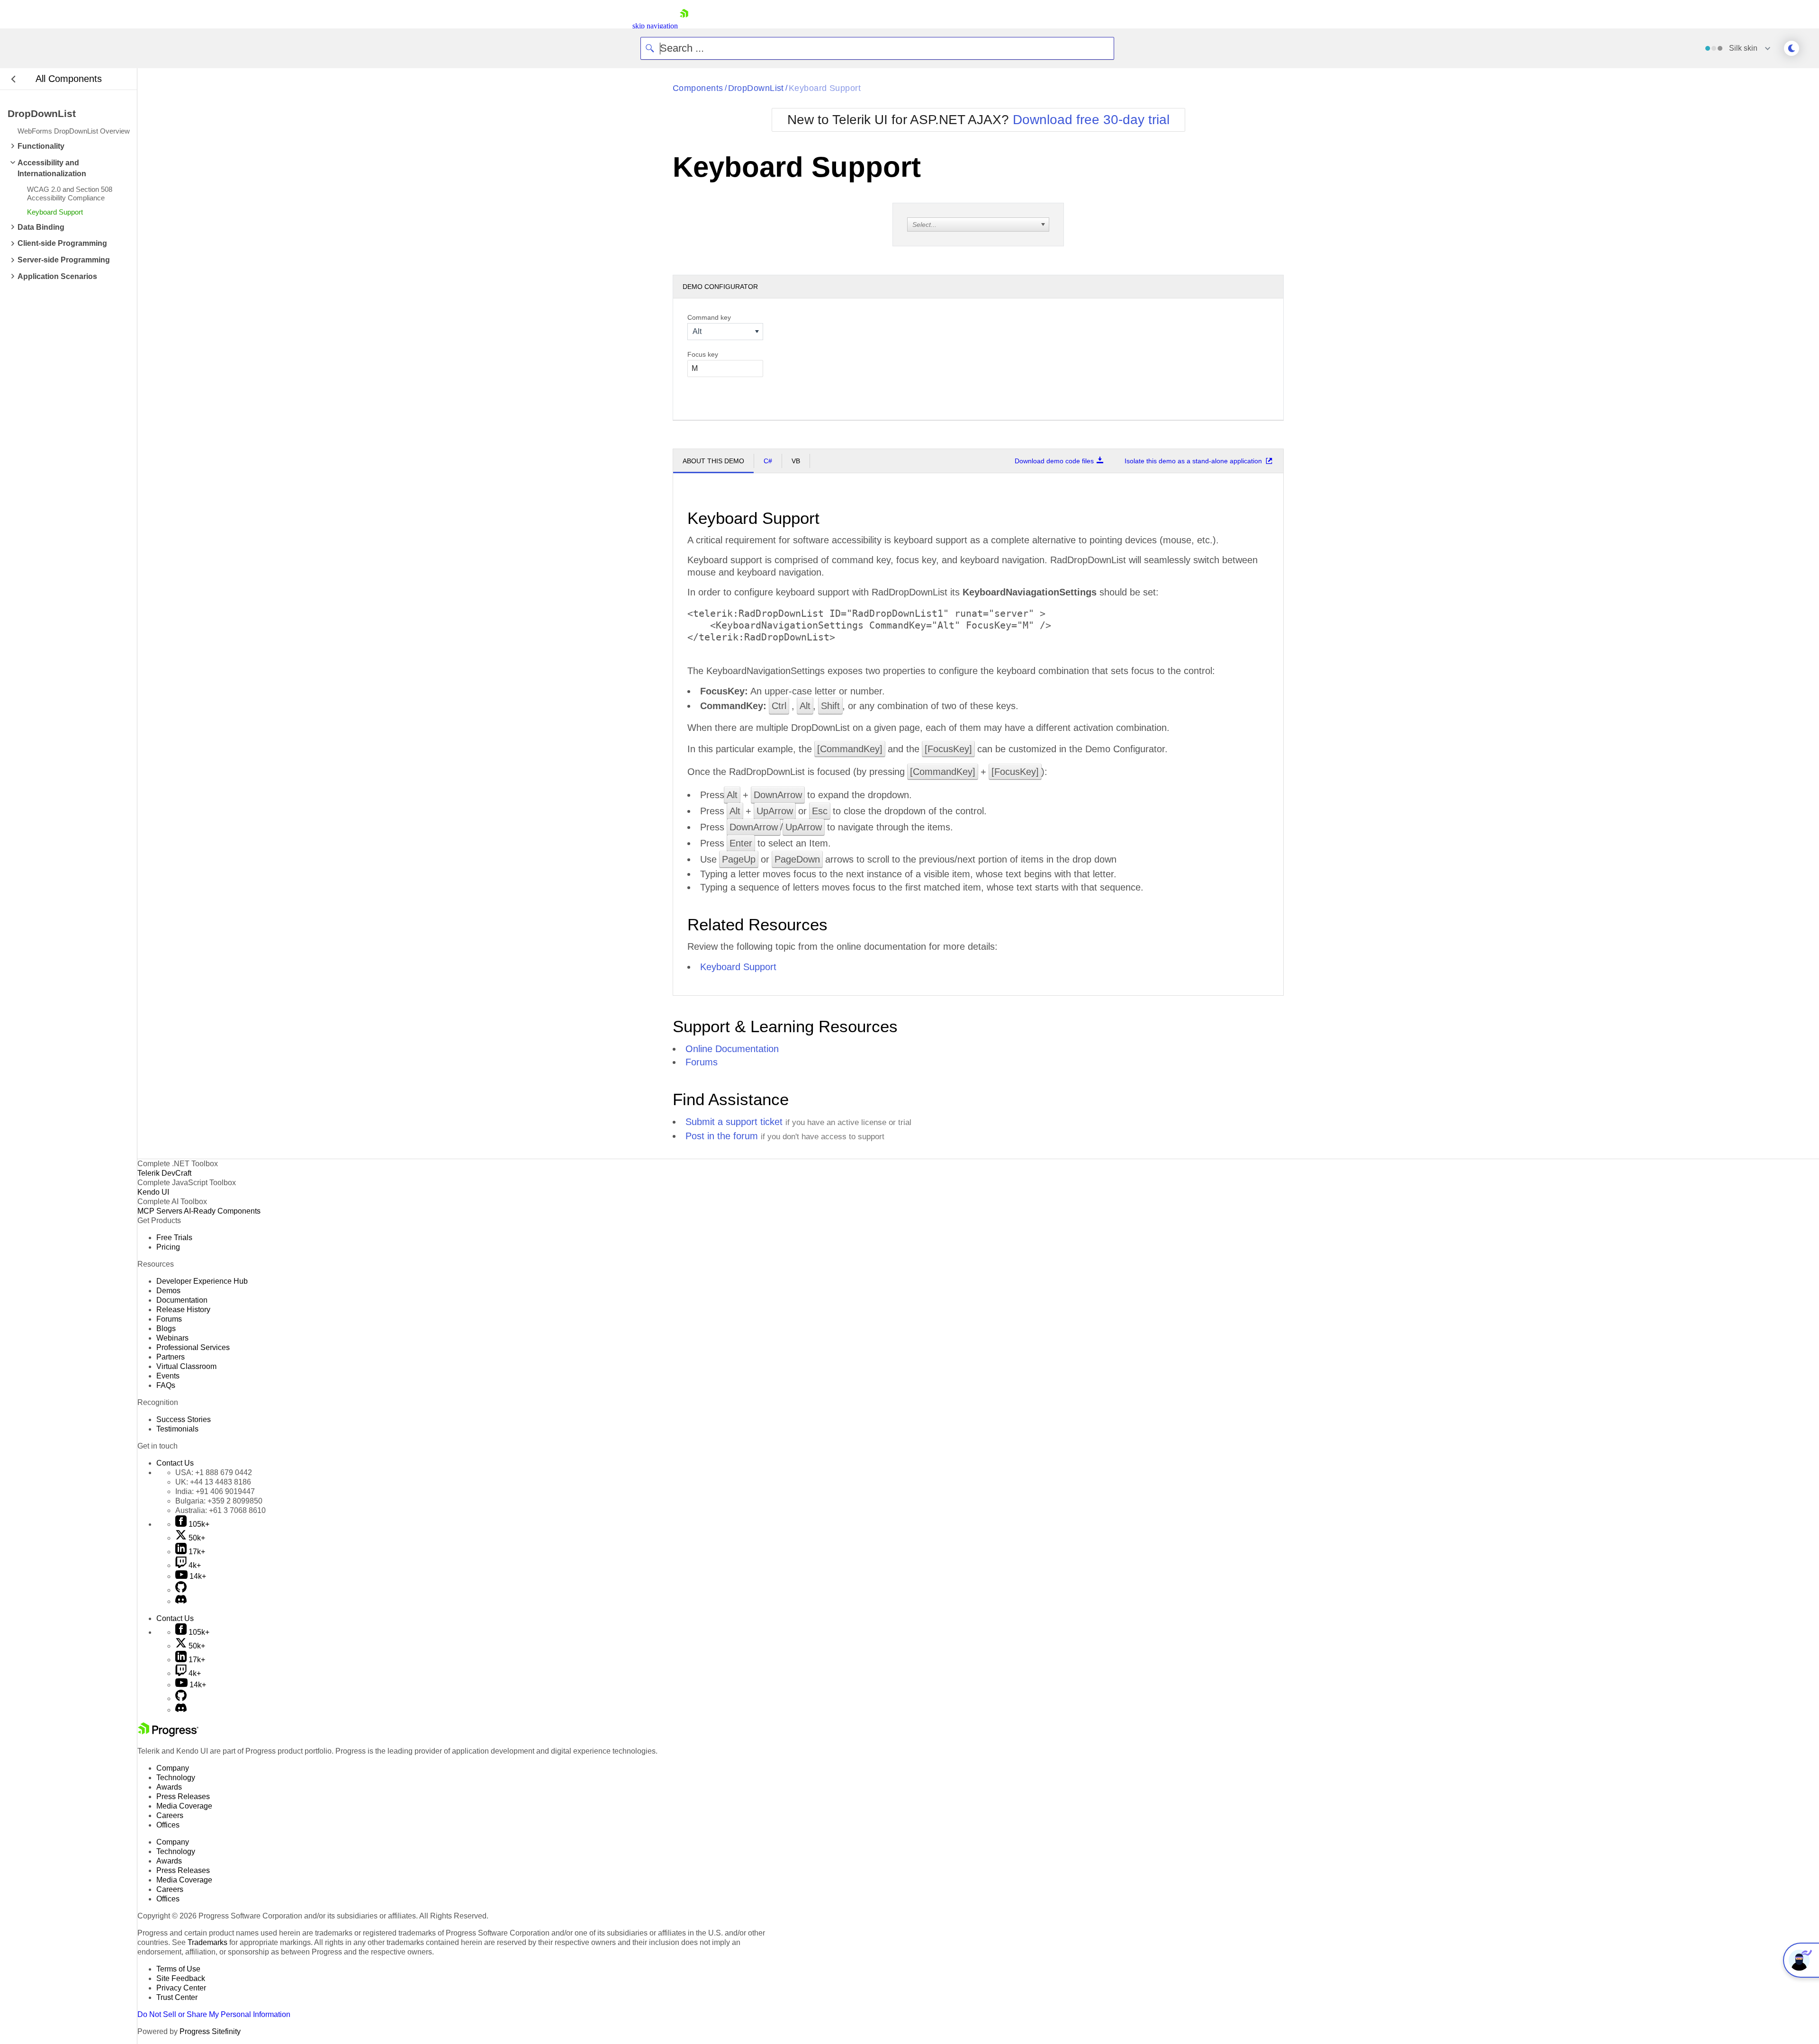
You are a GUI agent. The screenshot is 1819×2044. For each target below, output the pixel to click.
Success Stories (184, 1419)
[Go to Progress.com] (168, 1734)
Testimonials (177, 1429)
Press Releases (183, 1796)
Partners (171, 1357)
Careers (170, 1815)
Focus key (703, 354)
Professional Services (193, 1347)
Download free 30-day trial (1091, 120)
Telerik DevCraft (164, 1173)
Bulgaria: (219, 1501)
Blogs (166, 1328)
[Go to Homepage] (684, 26)
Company (173, 1768)
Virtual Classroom (186, 1366)
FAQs (166, 1385)
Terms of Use (178, 1969)
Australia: (221, 1510)
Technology (176, 1778)
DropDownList (756, 88)
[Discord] (181, 1601)
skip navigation (655, 26)
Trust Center (177, 1997)
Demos (168, 1291)
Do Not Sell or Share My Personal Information (214, 2014)
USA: (214, 1472)
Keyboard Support (825, 88)
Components (698, 88)
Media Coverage (184, 1806)
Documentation (182, 1300)
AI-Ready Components (222, 1211)
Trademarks (207, 1942)
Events (168, 1376)
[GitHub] (181, 1590)
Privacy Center (181, 1988)
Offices (168, 1825)
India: (215, 1491)
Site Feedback (181, 1978)
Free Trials (174, 1238)
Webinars (172, 1338)
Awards (169, 1787)
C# (768, 461)
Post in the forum (722, 1136)
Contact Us (175, 1463)
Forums (702, 1062)
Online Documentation (732, 1049)
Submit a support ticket (734, 1122)
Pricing (168, 1247)
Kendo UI (153, 1192)
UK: (213, 1482)
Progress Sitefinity (210, 2031)
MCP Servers (160, 1211)
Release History (183, 1310)
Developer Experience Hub (202, 1281)
